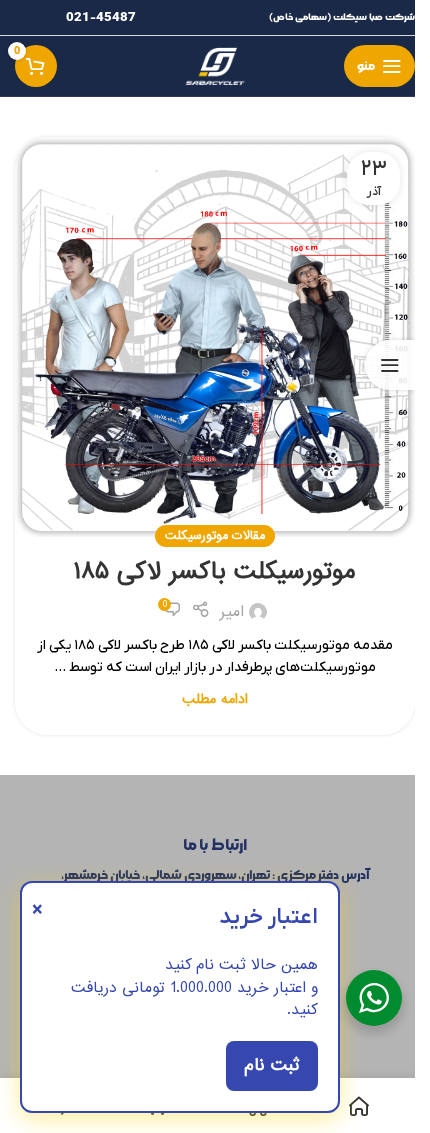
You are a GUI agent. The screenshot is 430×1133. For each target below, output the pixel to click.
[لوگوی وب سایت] (215, 63)
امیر (232, 612)
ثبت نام (272, 1065)
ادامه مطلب (215, 699)
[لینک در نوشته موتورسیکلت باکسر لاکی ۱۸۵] (215, 337)
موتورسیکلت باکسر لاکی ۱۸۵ (215, 571)
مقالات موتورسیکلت (215, 535)
